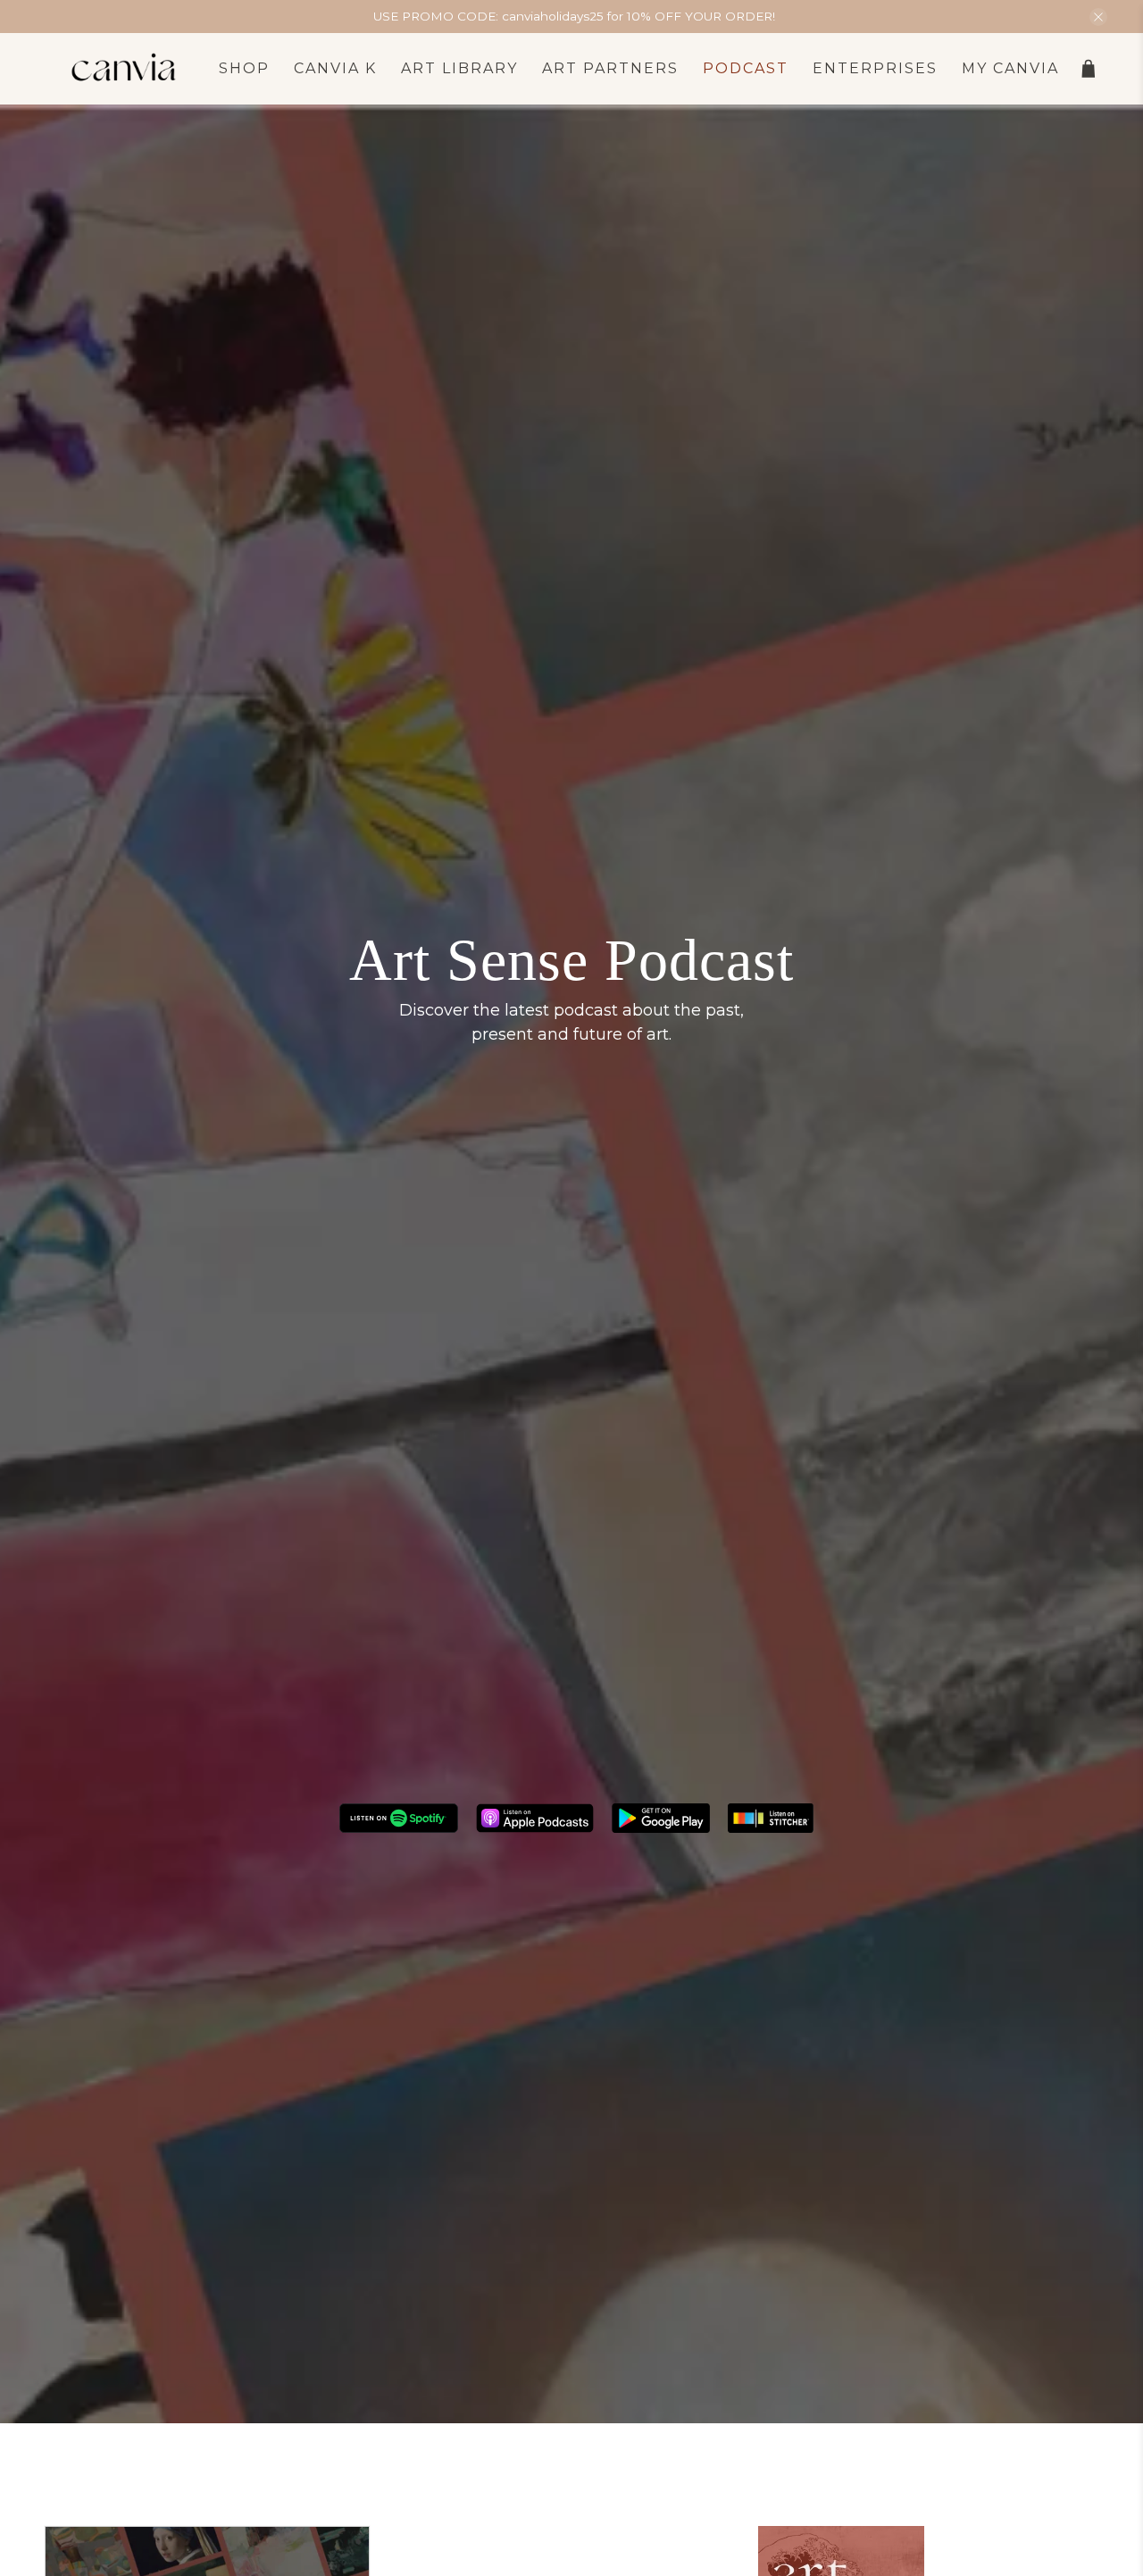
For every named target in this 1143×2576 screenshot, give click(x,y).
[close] (1098, 17)
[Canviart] (124, 69)
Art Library (459, 68)
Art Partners (610, 68)
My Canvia (1010, 68)
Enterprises (875, 68)
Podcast (746, 68)
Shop (244, 68)
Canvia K (335, 68)
